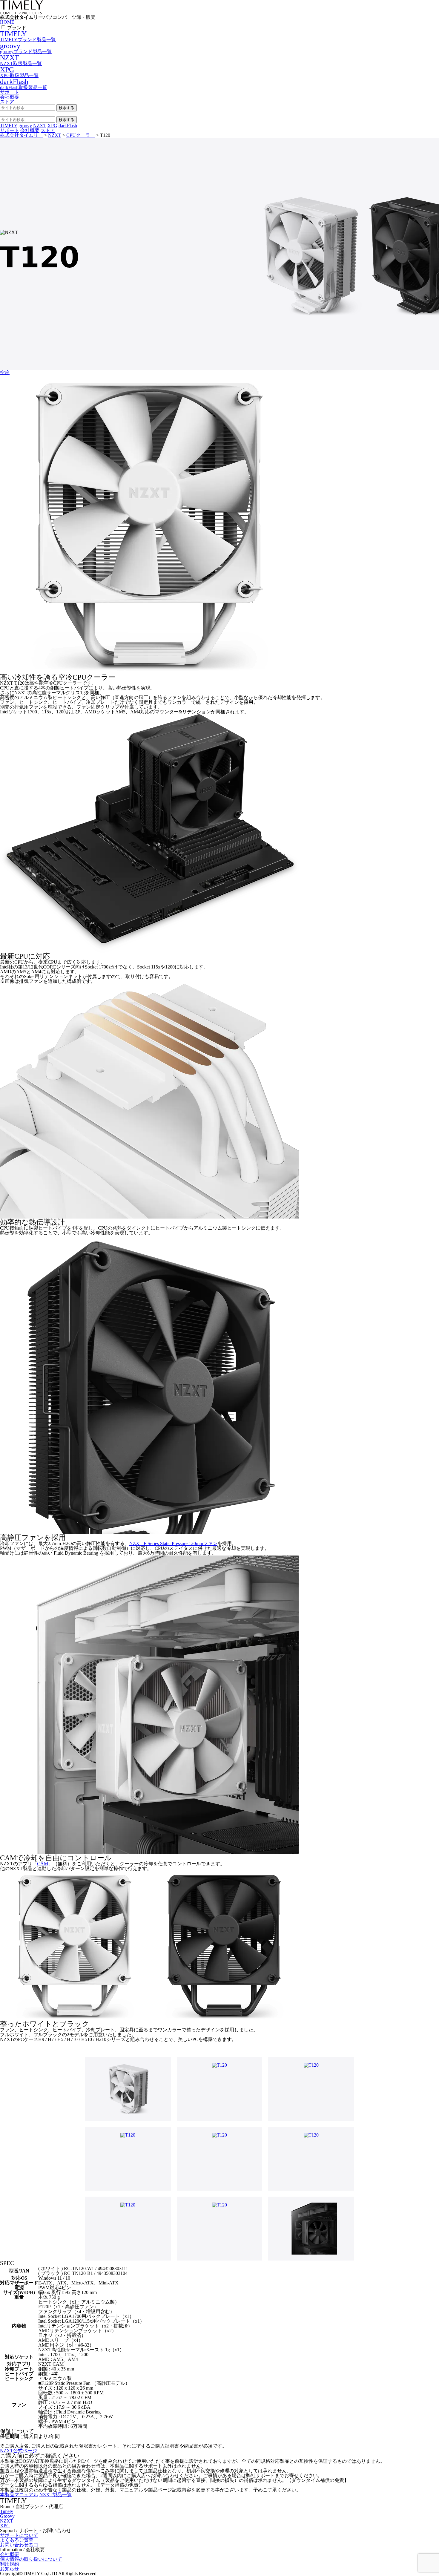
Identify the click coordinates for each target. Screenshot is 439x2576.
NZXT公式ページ (19, 2451)
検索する (67, 108)
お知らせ (10, 2569)
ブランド (17, 28)
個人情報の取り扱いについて (31, 2559)
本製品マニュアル (19, 2495)
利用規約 (10, 2564)
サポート (10, 92)
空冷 (5, 372)
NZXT (7, 2521)
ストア (7, 102)
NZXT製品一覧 (56, 2495)
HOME (7, 22)
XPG (5, 2526)
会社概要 (10, 97)
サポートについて (19, 2535)
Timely (7, 2511)
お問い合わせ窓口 (19, 2545)
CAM (43, 1864)
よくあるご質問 (17, 2540)
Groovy (7, 2516)
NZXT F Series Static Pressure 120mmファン (173, 1543)
